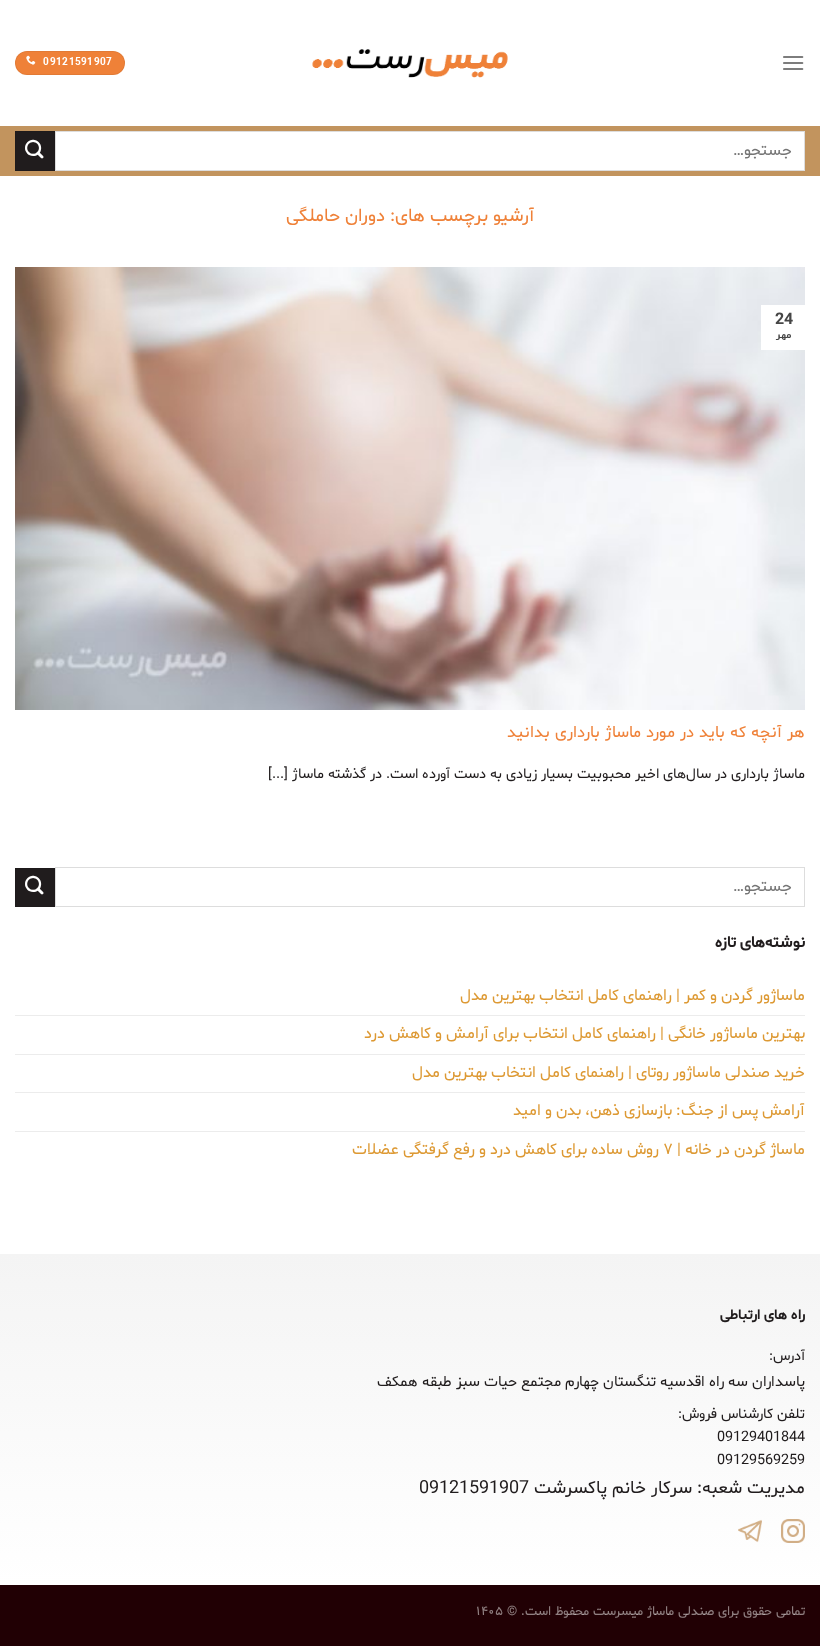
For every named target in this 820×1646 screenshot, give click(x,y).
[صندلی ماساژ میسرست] (410, 63)
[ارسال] (35, 150)
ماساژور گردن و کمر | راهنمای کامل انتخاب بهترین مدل (632, 996)
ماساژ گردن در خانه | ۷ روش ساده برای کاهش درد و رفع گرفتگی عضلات (578, 1150)
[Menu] (793, 62)
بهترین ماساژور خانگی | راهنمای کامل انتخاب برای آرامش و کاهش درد (584, 1034)
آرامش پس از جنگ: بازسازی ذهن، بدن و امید (659, 1111)
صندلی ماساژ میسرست (653, 1612)
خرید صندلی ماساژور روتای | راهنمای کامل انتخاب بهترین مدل (608, 1073)
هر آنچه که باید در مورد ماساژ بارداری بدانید (656, 733)
